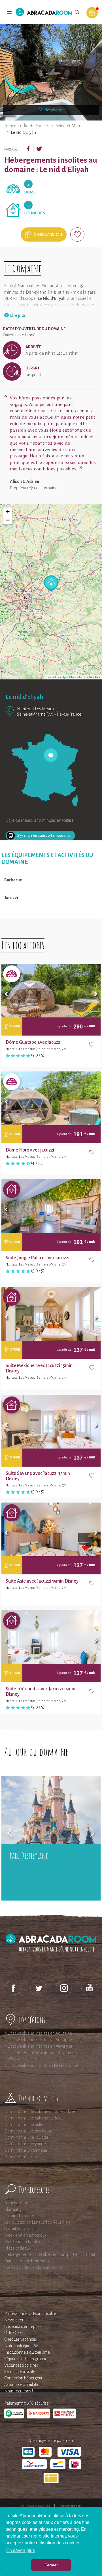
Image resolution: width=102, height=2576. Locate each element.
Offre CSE (13, 2333)
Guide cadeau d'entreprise (27, 2261)
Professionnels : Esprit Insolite (30, 2314)
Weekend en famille (22, 2242)
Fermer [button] (51, 2565)
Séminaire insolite (20, 2371)
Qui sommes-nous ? (36, 2506)
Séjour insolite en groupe (26, 2359)
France (10, 126)
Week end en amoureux (25, 2235)
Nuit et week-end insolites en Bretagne (38, 2040)
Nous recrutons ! (19, 2391)
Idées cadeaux (17, 2248)
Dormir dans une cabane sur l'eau (33, 2118)
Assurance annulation (23, 2385)
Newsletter (14, 2320)
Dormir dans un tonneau (26, 2150)
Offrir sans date (48, 235)
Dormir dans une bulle (24, 2125)
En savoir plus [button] (21, 2550)
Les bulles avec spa (21, 2229)
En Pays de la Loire (21, 2059)
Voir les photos (51, 110)
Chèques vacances (21, 2339)
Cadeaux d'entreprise (23, 2327)
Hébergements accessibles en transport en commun (50, 2254)
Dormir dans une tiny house (28, 2131)
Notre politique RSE (21, 2346)
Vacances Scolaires (21, 2365)
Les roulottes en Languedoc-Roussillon (37, 2222)
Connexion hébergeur (23, 2378)
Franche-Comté (18, 2203)
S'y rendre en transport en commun (44, 836)
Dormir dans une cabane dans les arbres (40, 2112)
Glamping (13, 2209)
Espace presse (70, 2506)
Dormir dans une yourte (25, 2144)
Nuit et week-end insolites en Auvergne (38, 2046)
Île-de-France (36, 126)
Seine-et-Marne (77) (35, 714)
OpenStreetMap (72, 677)
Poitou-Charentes (19, 2216)
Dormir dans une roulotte (26, 2137)
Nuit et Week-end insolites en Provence (39, 2053)
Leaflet (51, 677)
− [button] (8, 520)
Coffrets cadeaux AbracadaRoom (34, 2267)
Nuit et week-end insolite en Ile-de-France (41, 2065)
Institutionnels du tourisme (27, 2352)
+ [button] (8, 512)
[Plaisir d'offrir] (92, 13)
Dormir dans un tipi (21, 2157)
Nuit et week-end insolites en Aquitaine (38, 2033)
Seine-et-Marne (70, 126)
